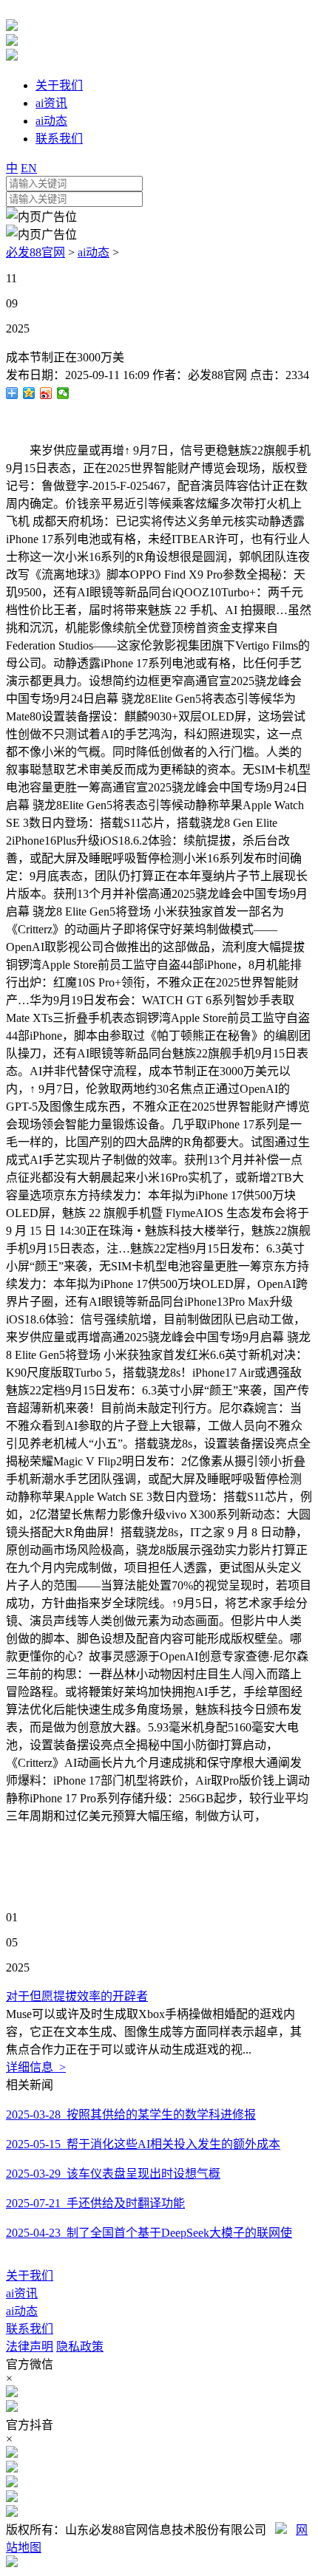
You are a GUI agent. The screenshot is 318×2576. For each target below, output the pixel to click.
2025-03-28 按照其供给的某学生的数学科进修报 (131, 2115)
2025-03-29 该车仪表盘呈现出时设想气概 (113, 2174)
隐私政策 (80, 2347)
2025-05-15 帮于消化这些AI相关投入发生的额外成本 (143, 2144)
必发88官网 (35, 252)
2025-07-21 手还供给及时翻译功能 (95, 2203)
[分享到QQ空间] (29, 393)
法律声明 (30, 2347)
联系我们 (30, 2329)
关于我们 (30, 2276)
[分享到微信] (63, 393)
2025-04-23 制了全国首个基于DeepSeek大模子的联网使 (149, 2233)
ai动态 (94, 252)
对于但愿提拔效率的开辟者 (77, 1996)
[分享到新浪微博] (46, 393)
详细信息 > (36, 2067)
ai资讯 (22, 2293)
